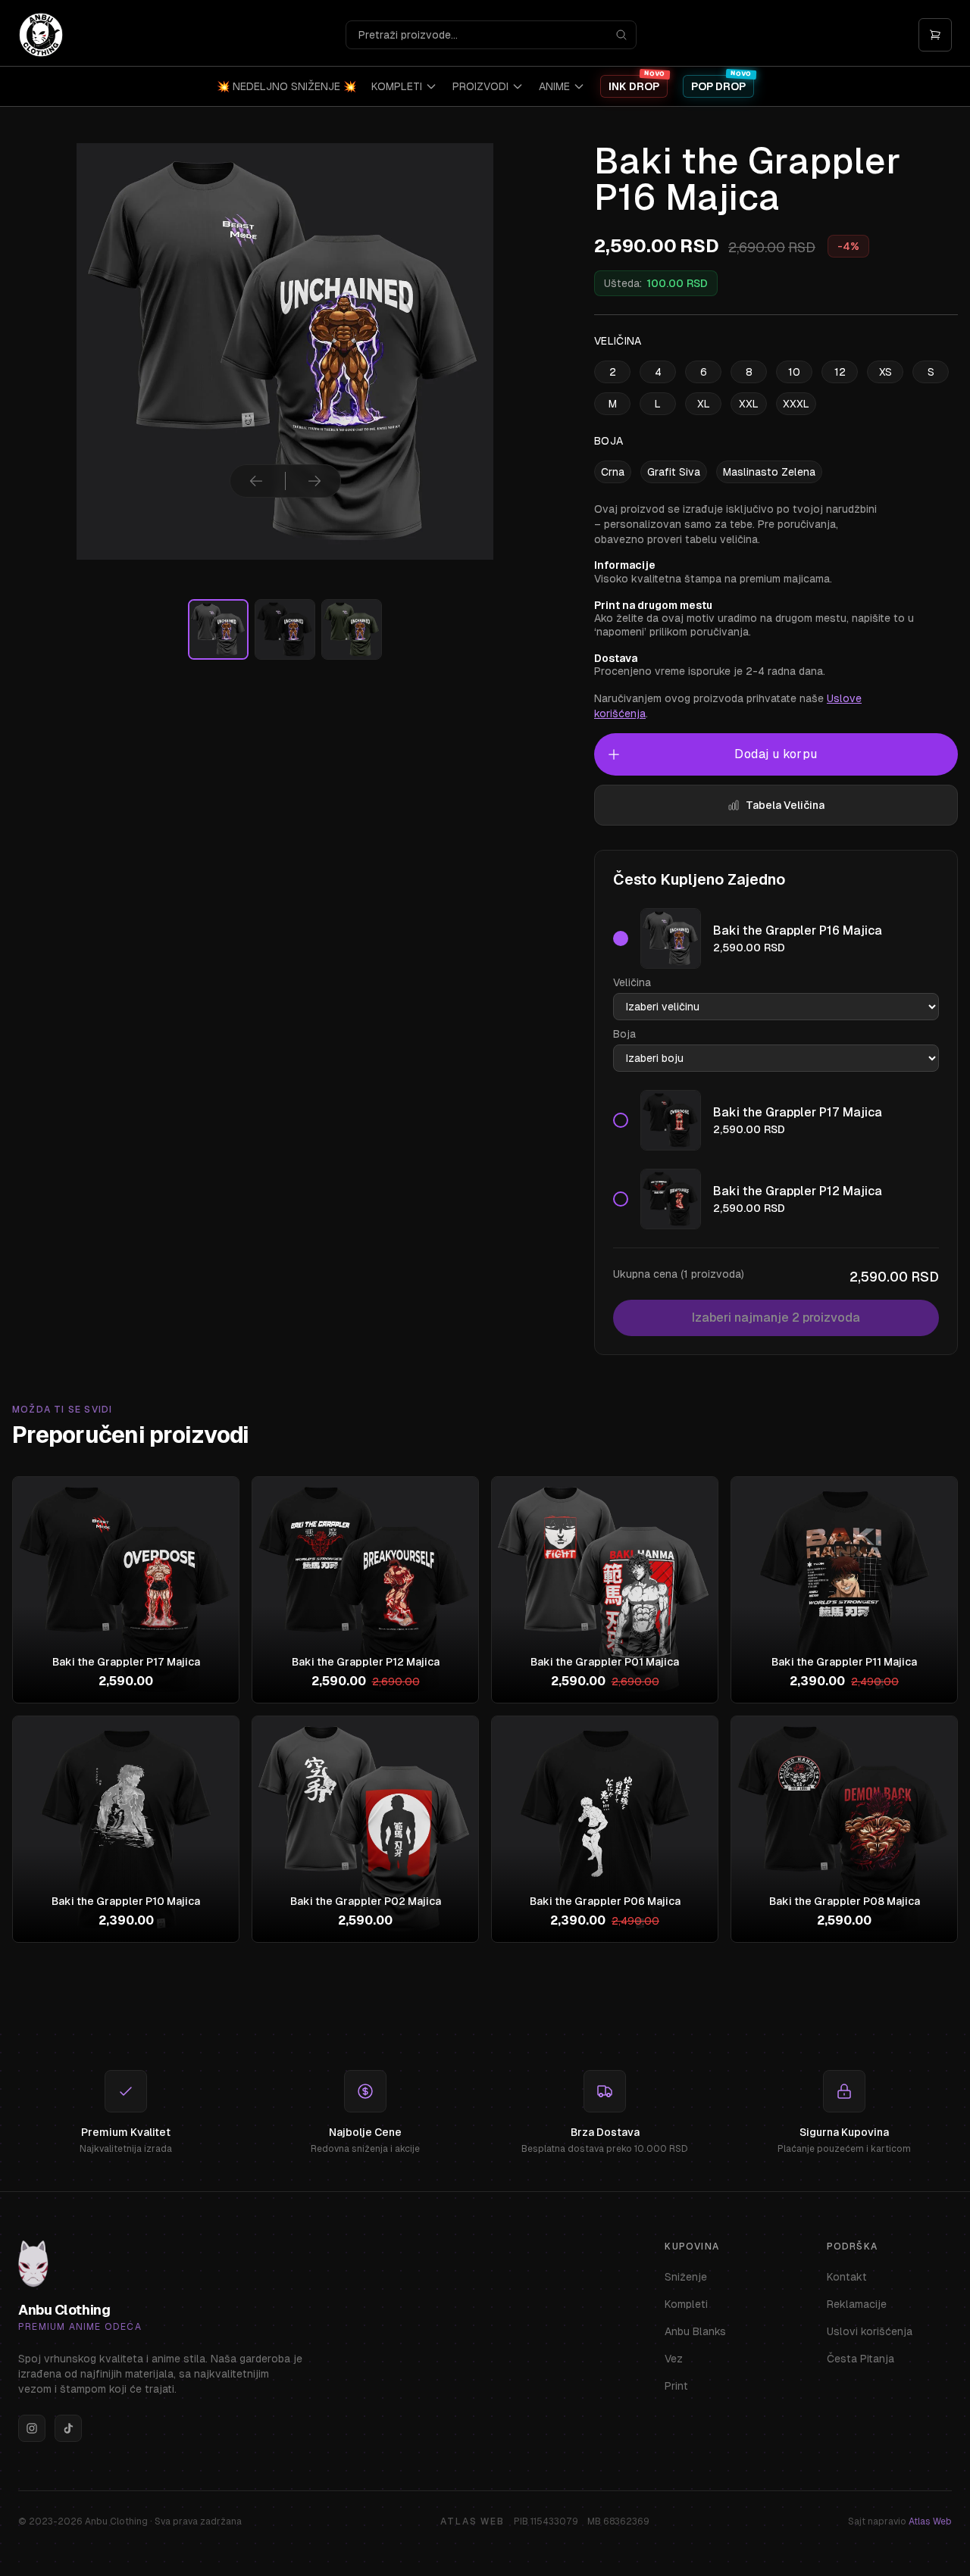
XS (886, 372)
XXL (749, 404)
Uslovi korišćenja (870, 2331)
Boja (624, 1034)
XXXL (796, 404)
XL (704, 404)
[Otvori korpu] (935, 35)
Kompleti (686, 2304)
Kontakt (847, 2277)
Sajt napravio (900, 2521)
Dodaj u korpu (776, 754)
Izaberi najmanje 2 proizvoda (776, 1318)
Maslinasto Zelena (769, 472)
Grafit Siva (674, 472)
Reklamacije (857, 2304)
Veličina (632, 982)
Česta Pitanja (860, 2359)
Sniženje (686, 2277)
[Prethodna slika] (256, 481)
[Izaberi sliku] (218, 629)
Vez (674, 2359)
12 (840, 372)
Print (676, 2386)
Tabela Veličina (785, 805)
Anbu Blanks (695, 2331)
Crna (613, 472)
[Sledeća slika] (314, 481)
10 (794, 372)
